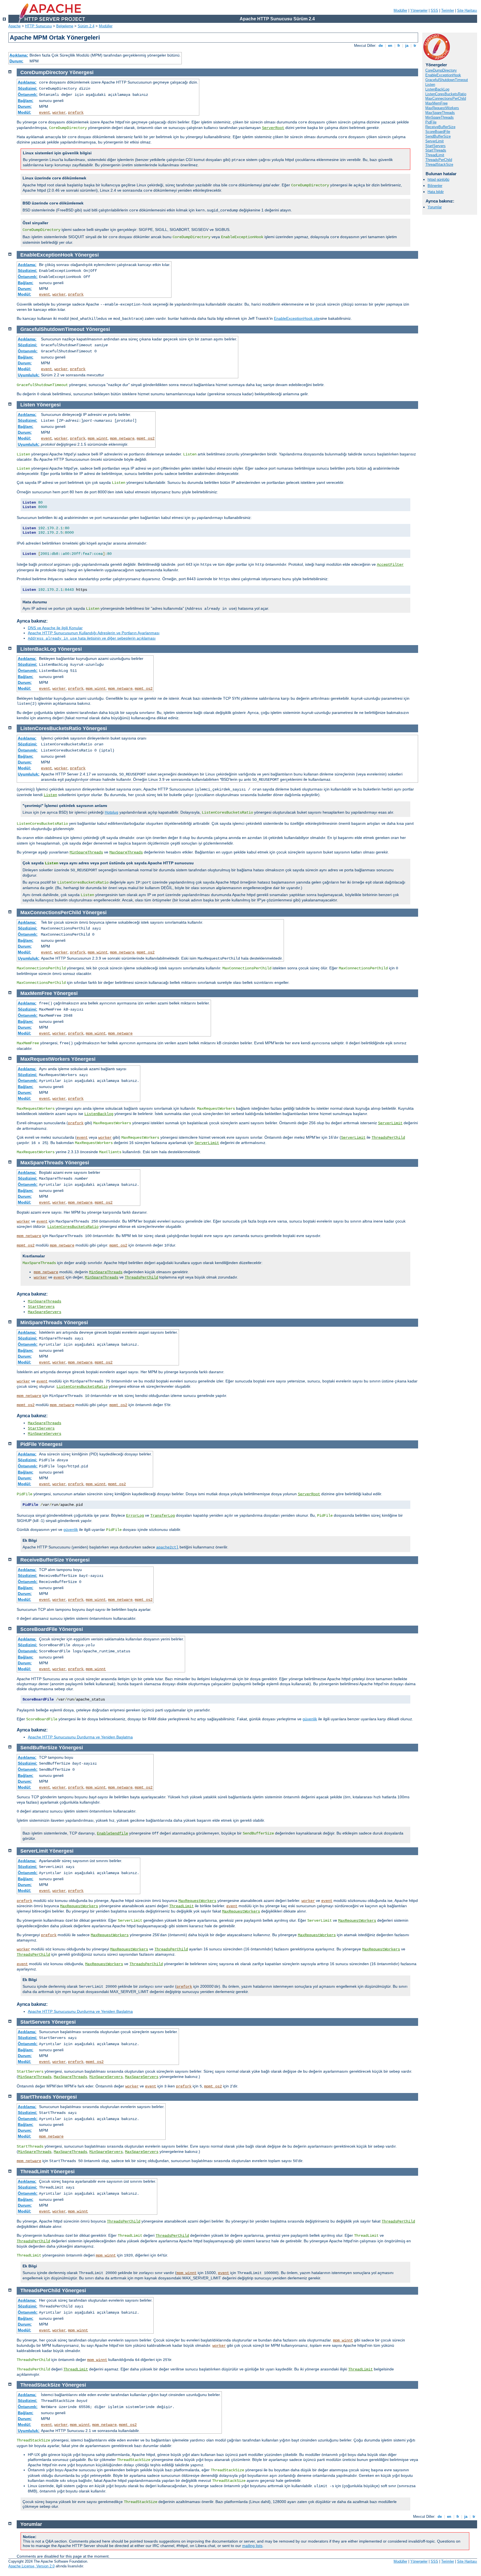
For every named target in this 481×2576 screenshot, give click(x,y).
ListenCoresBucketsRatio (446, 94)
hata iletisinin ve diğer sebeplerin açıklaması (92, 638)
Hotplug (111, 812)
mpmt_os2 (146, 438)
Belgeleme (65, 26)
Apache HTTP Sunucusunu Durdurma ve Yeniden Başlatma (80, 1737)
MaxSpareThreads (440, 113)
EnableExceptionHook (443, 75)
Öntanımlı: (28, 94)
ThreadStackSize (439, 164)
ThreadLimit (435, 155)
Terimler (448, 10)
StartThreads (436, 150)
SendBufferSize (438, 136)
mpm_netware (122, 438)
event (45, 113)
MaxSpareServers (45, 1312)
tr (415, 46)
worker (59, 113)
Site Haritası (467, 10)
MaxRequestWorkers (442, 108)
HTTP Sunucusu (38, 26)
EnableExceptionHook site (297, 318)
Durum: (16, 61)
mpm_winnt (98, 438)
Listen (430, 85)
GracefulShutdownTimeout (447, 80)
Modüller (400, 10)
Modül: (24, 112)
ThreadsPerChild (439, 160)
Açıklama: (19, 55)
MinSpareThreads (440, 117)
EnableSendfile (112, 1833)
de (381, 46)
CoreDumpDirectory (441, 70)
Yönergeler (419, 10)
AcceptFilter (390, 565)
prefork (76, 113)
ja (407, 46)
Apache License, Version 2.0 (31, 2566)
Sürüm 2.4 (86, 26)
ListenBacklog (99, 1114)
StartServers (435, 146)
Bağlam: (26, 101)
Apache (14, 26)
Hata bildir (436, 192)
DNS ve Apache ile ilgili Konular (55, 628)
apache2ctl (167, 1547)
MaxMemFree (436, 103)
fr (399, 46)
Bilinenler (435, 186)
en (390, 46)
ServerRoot (273, 128)
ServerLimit (435, 141)
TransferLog (163, 1516)
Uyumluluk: (29, 375)
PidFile (431, 122)
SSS (434, 10)
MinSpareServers (45, 1434)
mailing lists (252, 2546)
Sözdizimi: (28, 88)
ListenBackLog (437, 89)
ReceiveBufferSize (440, 127)
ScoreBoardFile (438, 132)
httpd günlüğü (438, 180)
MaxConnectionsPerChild (446, 98)
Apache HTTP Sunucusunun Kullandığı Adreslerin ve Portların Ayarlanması (94, 633)
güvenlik (71, 1529)
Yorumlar (435, 207)
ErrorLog (135, 1516)
